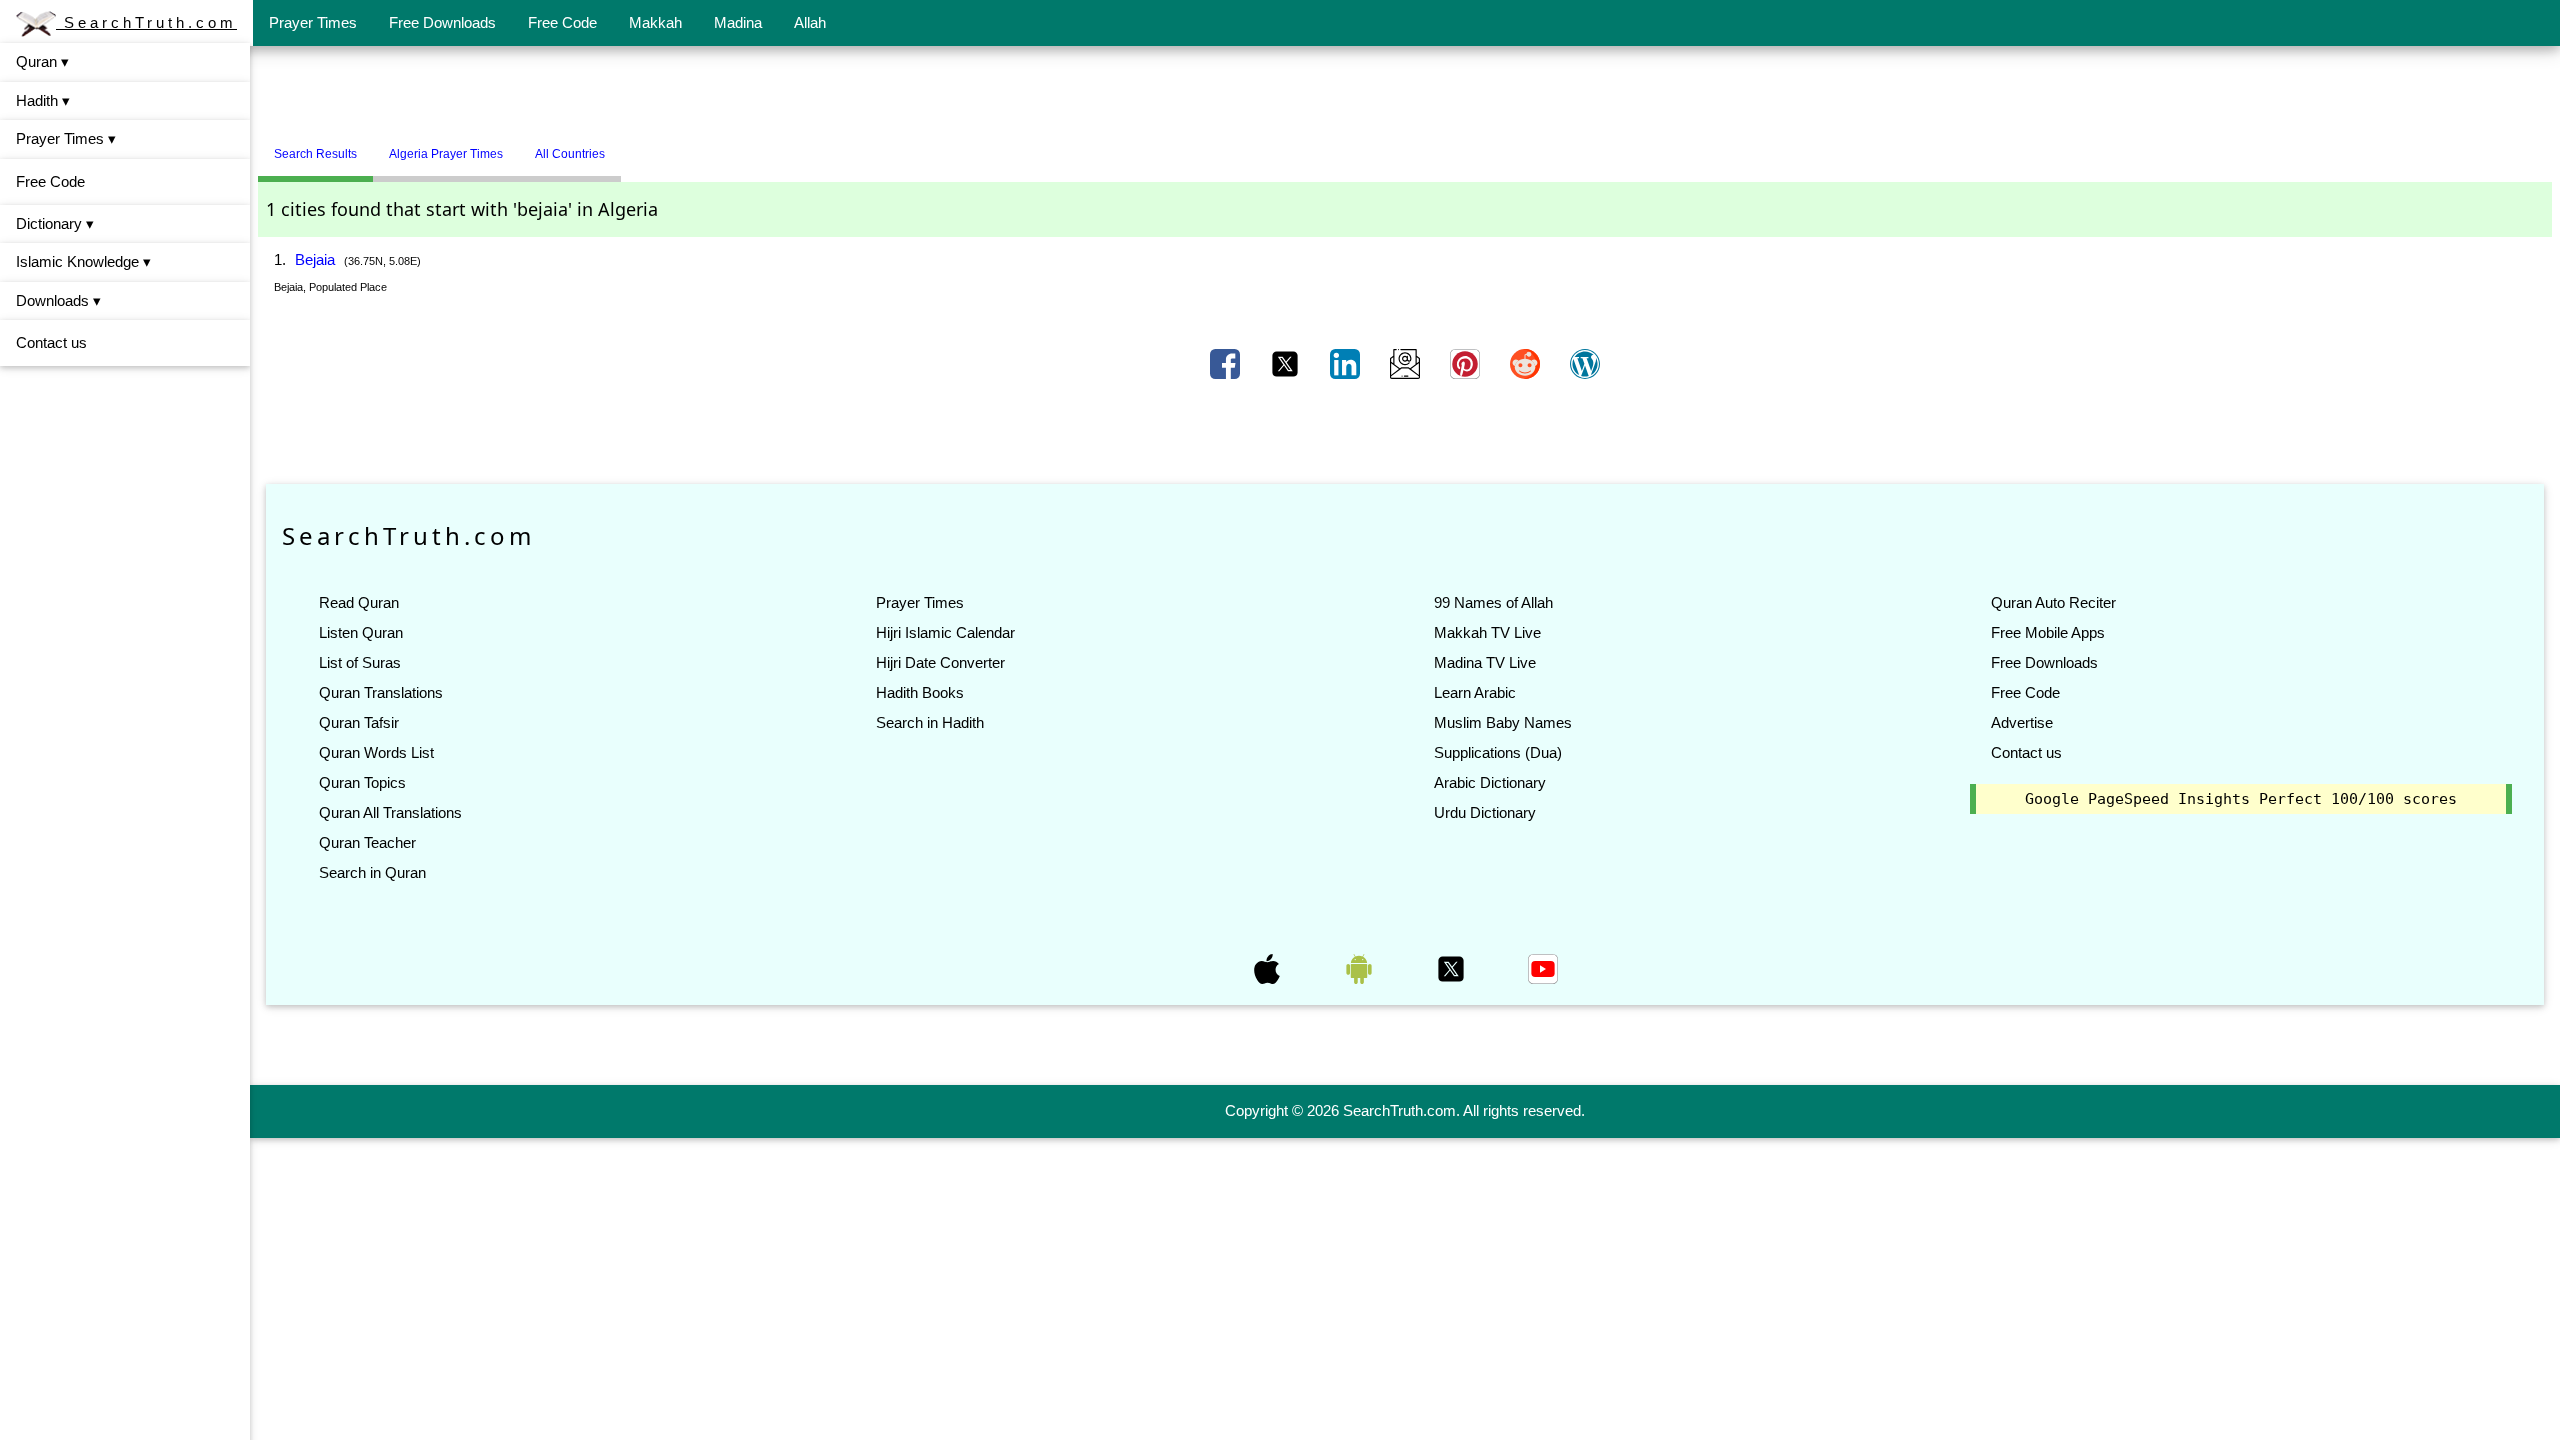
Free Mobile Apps (2048, 632)
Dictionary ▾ (55, 223)
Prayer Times (313, 22)
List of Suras (360, 662)
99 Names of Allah (1493, 602)
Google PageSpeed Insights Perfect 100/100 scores (2241, 799)
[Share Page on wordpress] (1585, 363)
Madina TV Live (1485, 662)
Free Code (562, 22)
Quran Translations (381, 692)
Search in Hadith (930, 722)
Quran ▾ (42, 61)
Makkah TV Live (1487, 632)
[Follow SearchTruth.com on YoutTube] (1543, 968)
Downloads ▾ (58, 300)
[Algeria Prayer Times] (636, 146)
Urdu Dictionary (1485, 812)
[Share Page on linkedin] (1347, 363)
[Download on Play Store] (1361, 968)
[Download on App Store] (1269, 968)
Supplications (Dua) (1498, 752)
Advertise (2022, 722)
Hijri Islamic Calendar (945, 632)
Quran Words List (376, 752)
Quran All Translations (390, 812)
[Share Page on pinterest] (1467, 363)
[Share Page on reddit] (1527, 363)
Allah (810, 22)
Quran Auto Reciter (2053, 602)
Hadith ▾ (43, 100)
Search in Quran (372, 872)
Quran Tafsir (359, 722)
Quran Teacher (367, 842)
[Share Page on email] (1407, 363)
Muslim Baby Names (1503, 722)
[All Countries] (646, 146)
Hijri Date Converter (940, 662)
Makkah (655, 22)
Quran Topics (362, 782)
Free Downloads (442, 22)
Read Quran (359, 602)
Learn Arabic (1475, 692)
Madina (738, 22)
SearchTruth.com (146, 22)
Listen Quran (361, 632)
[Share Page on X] (1287, 363)
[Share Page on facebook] (1227, 363)
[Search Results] (626, 146)
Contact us (51, 342)
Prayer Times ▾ (66, 138)
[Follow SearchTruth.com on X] (1453, 968)
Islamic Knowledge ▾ (83, 261)
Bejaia (315, 259)
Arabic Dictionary (1490, 782)
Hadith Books (920, 692)
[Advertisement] (1405, 93)
